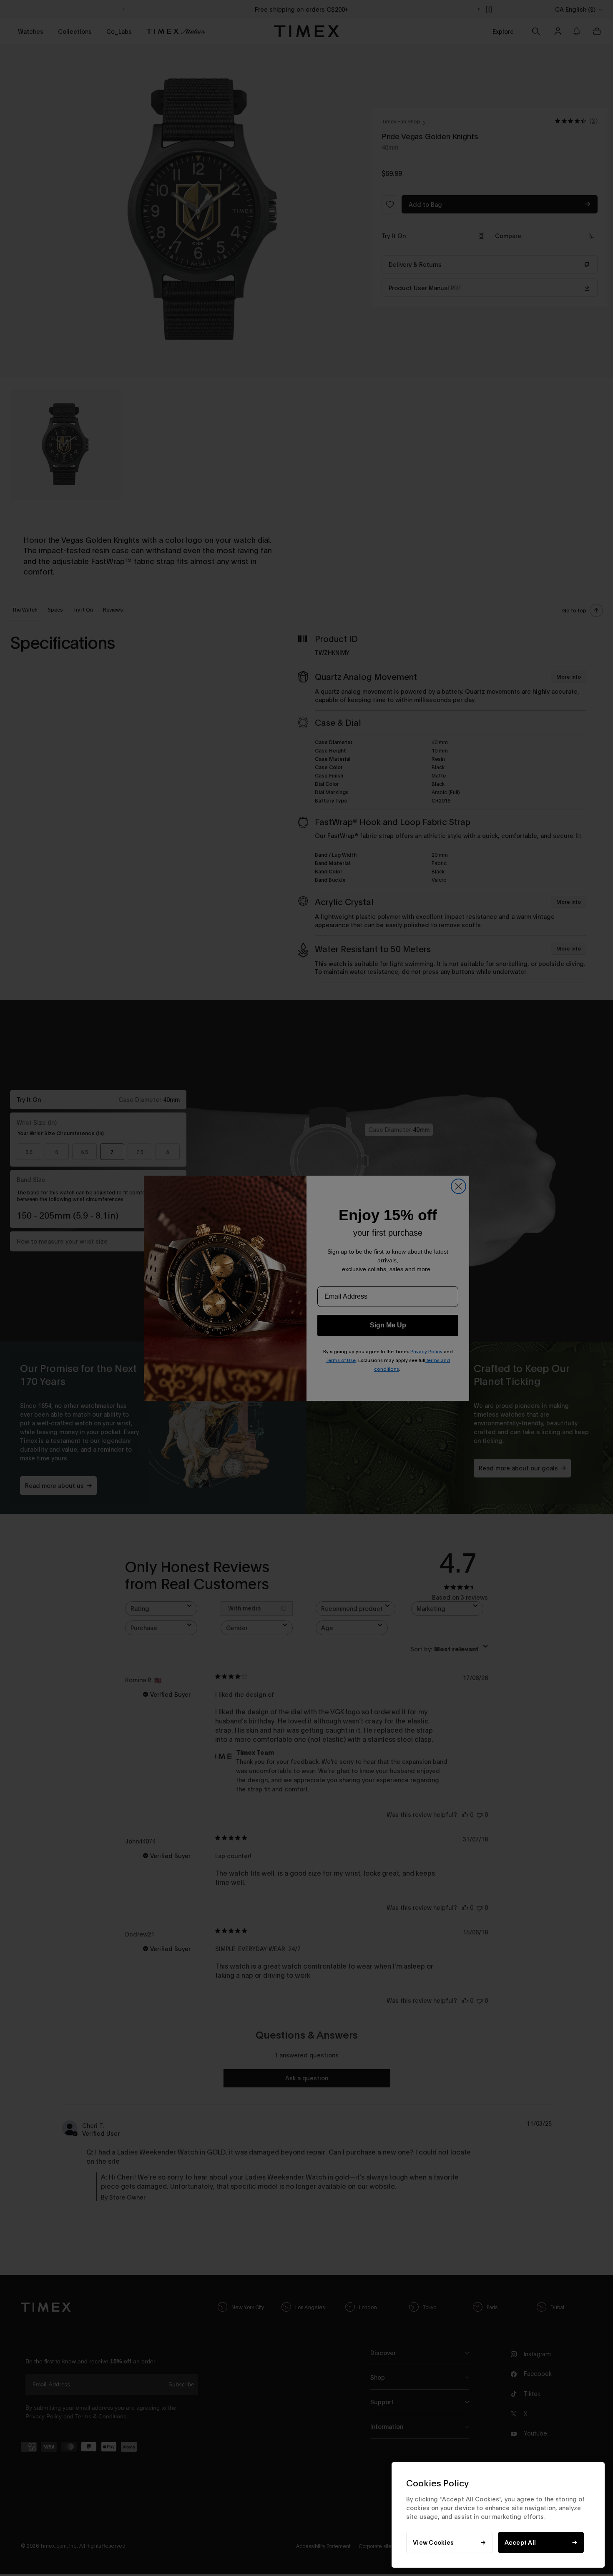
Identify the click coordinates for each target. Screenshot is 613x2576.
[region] (498, 2515)
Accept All (520, 2542)
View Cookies (433, 2542)
